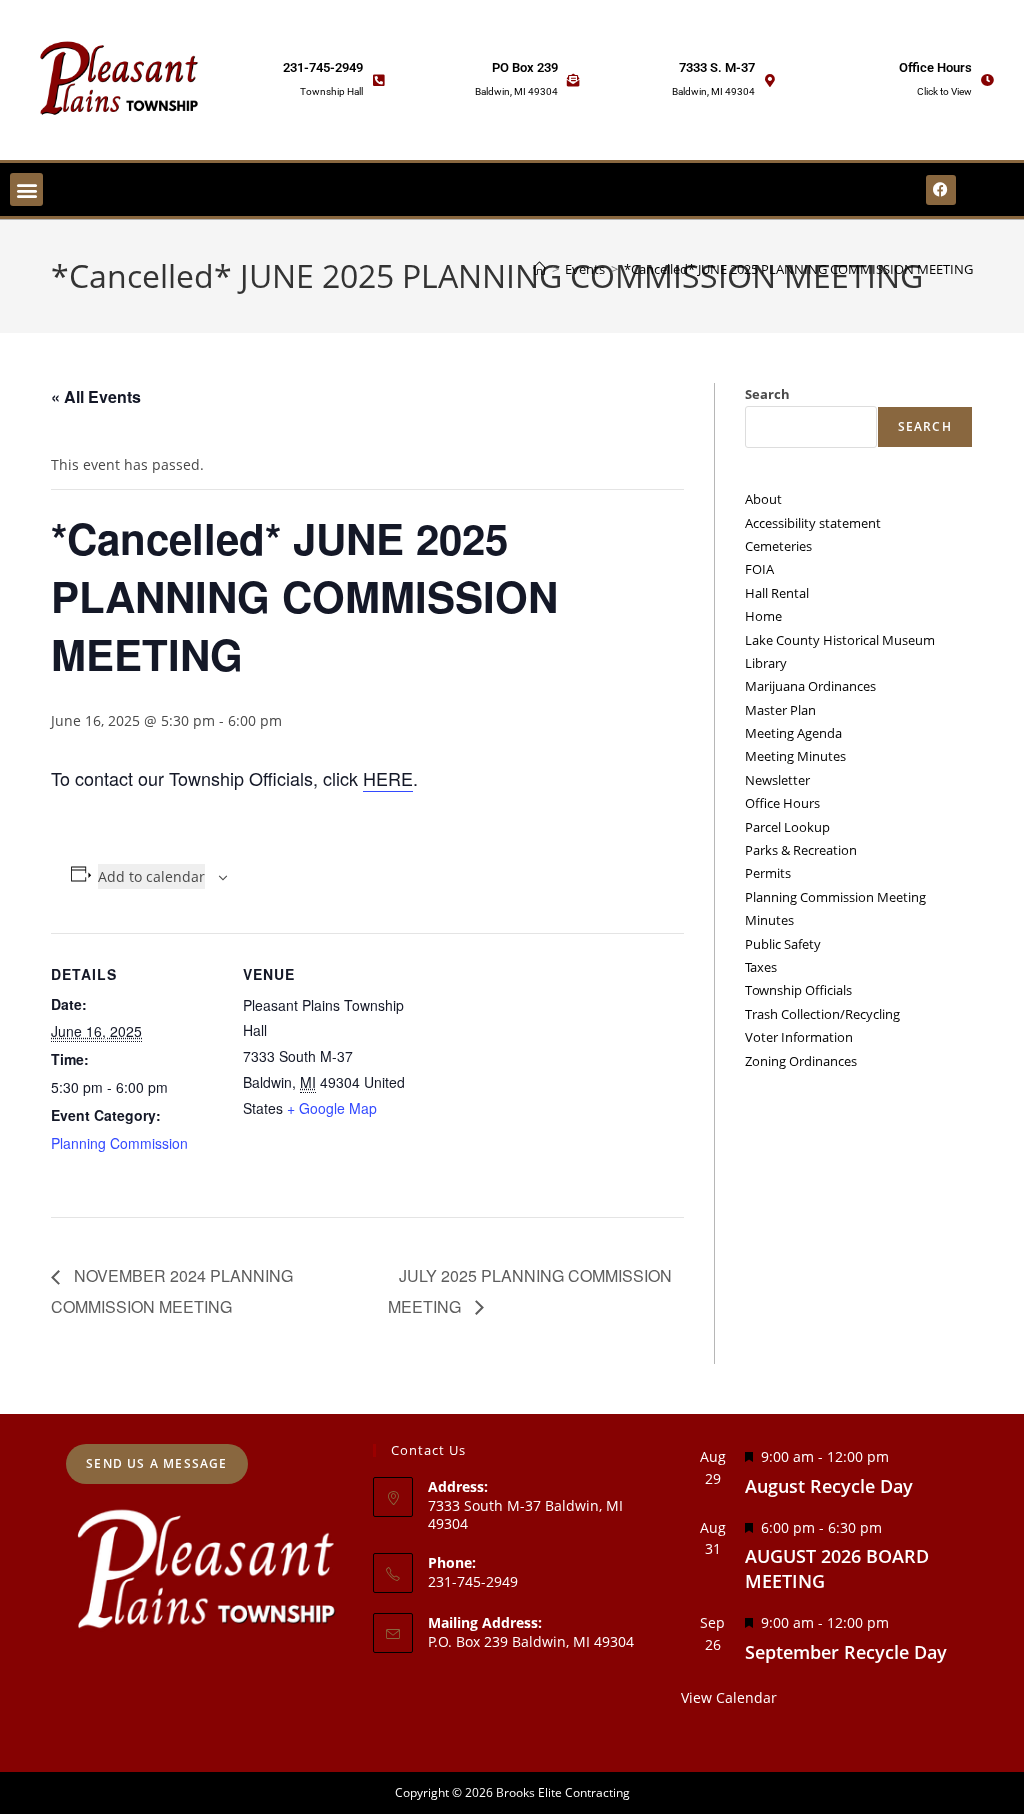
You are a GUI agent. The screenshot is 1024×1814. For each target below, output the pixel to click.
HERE (388, 778)
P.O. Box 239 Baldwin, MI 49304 (531, 1641)
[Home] (539, 269)
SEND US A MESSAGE (156, 1463)
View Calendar (729, 1697)
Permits (768, 873)
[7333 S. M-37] (770, 80)
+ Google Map (332, 1108)
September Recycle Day (846, 1652)
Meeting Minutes (795, 756)
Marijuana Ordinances (810, 686)
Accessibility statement (813, 523)
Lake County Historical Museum (840, 640)
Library (766, 663)
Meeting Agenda (793, 733)
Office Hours (935, 67)
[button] (26, 189)
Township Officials (798, 990)
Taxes (761, 967)
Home (763, 616)
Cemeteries (778, 546)
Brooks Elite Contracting (563, 1792)
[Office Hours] (987, 80)
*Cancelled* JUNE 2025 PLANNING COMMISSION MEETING (798, 269)
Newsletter (777, 780)
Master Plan (780, 710)
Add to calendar (151, 876)
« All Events (96, 396)
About (763, 499)
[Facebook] (941, 190)
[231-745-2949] (378, 80)
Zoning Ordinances (801, 1061)
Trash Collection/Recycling (822, 1014)
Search (767, 394)
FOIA (759, 569)
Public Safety (783, 944)
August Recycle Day (829, 1486)
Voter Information (799, 1037)
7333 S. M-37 (717, 67)
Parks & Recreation (801, 850)
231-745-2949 (323, 67)
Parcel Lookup (787, 827)
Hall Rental (777, 593)
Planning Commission (119, 1143)
